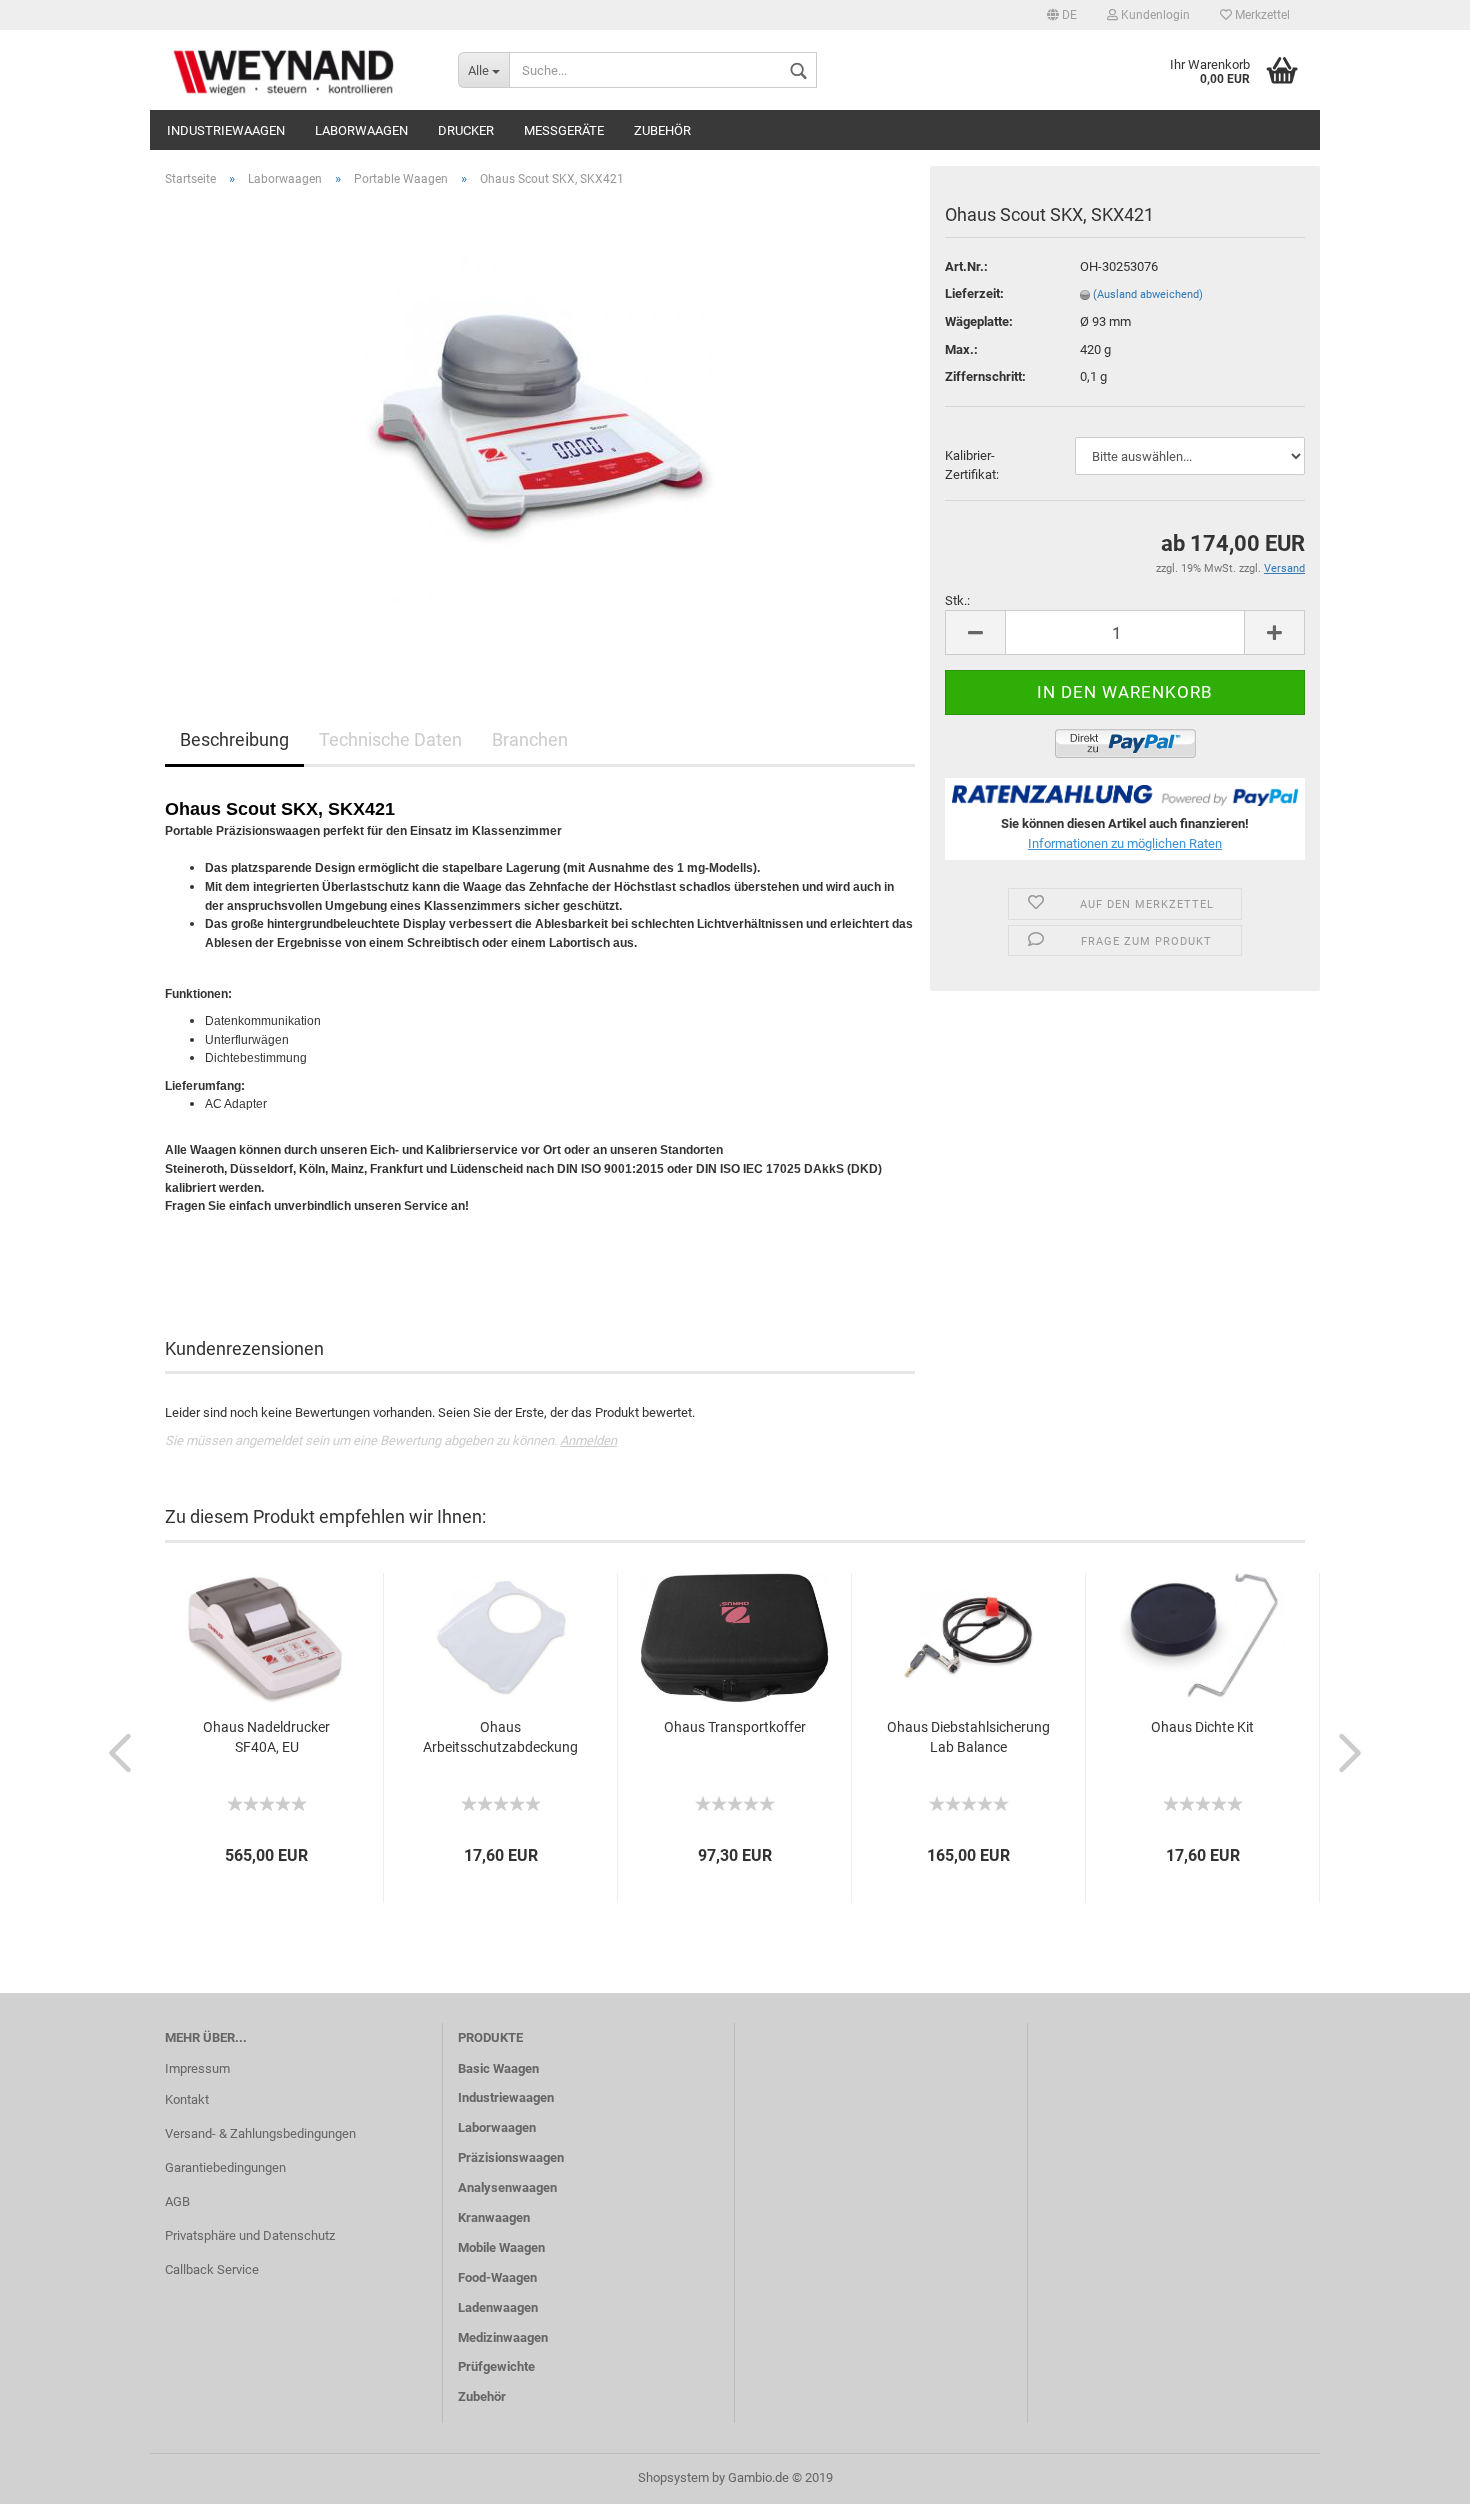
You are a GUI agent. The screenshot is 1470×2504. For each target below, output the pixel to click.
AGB (177, 2201)
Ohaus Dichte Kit (1202, 1727)
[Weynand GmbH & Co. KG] (296, 70)
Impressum (197, 2068)
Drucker (466, 130)
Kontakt (187, 2099)
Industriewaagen (226, 130)
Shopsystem (673, 2477)
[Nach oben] (1415, 2474)
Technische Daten (390, 739)
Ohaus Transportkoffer (735, 1727)
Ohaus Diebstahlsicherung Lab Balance (968, 1737)
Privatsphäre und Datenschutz (250, 2235)
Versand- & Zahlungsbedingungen (260, 2133)
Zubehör (662, 130)
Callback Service (212, 2269)
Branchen (530, 739)
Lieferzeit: (974, 293)
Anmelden (588, 1440)
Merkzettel (1261, 15)
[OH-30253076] (540, 427)
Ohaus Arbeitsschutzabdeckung (500, 1737)
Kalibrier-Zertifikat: (972, 465)
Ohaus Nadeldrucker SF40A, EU (266, 1737)
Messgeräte (564, 130)
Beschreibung (234, 739)
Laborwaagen (361, 130)
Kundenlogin (1154, 15)
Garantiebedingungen (225, 2167)
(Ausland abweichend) (1148, 294)
